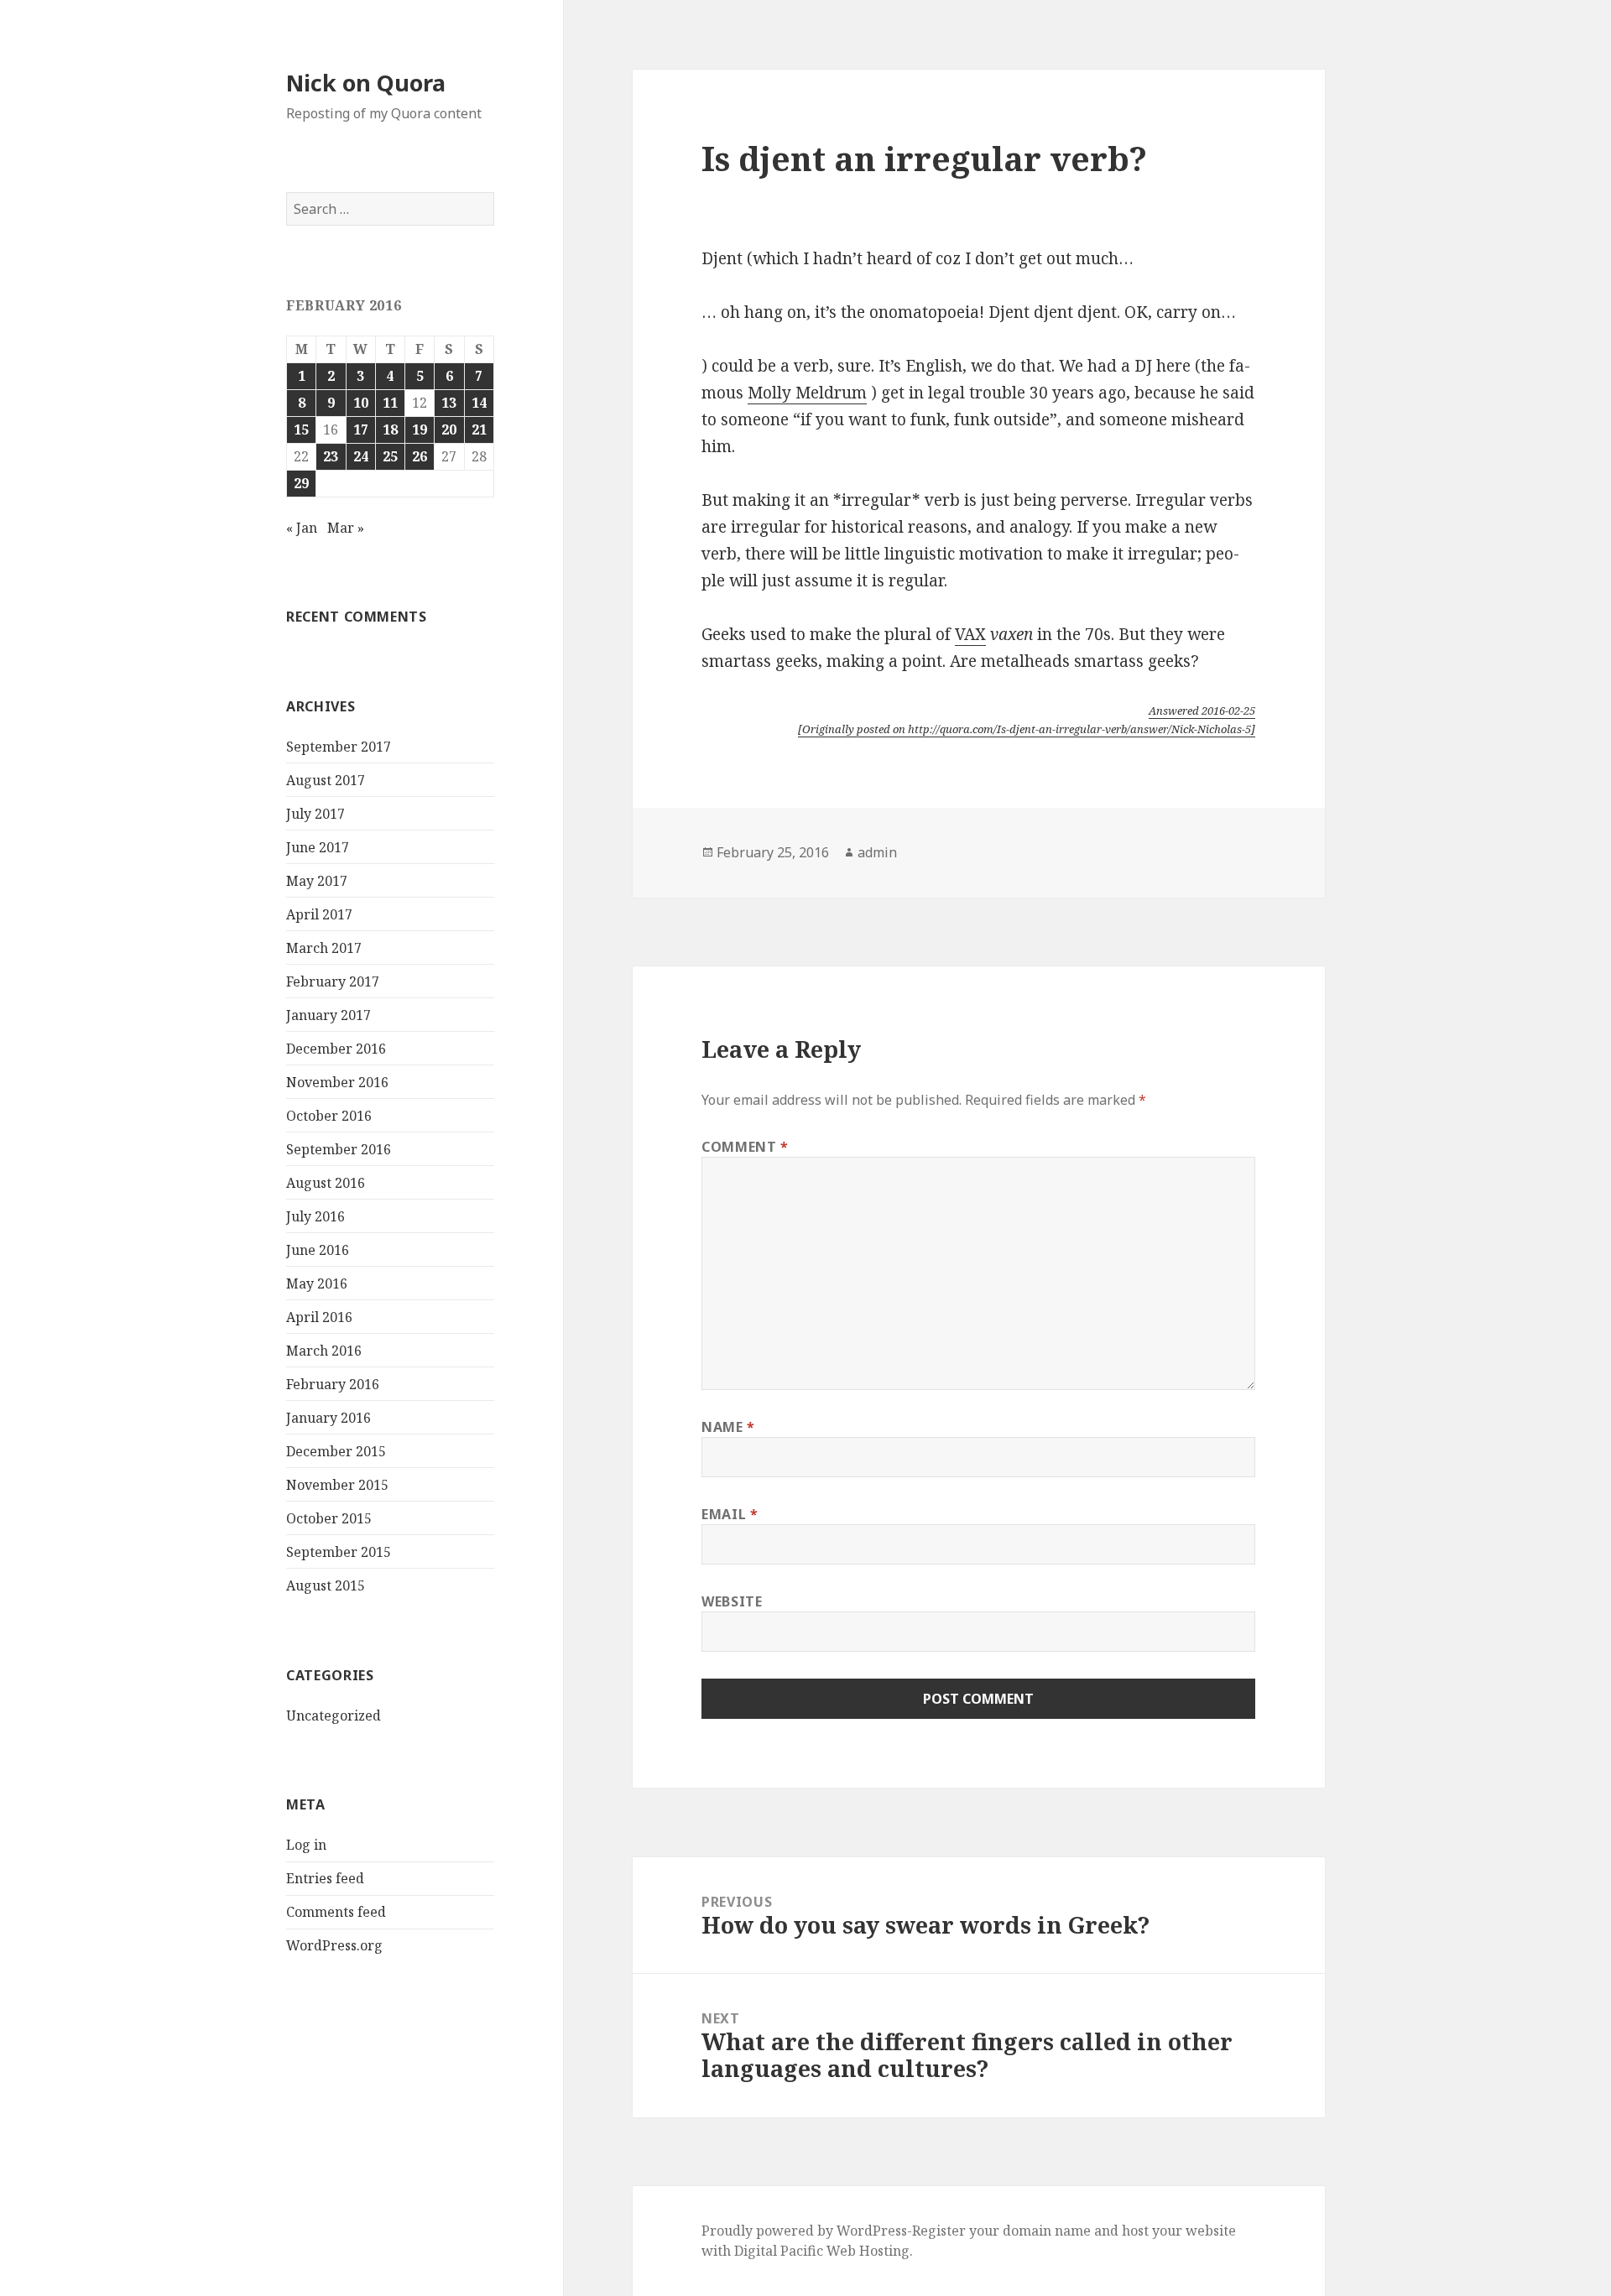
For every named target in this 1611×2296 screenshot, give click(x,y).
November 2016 (337, 1082)
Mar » (346, 528)
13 (449, 403)
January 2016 (328, 1418)
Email (730, 1514)
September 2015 (339, 1552)
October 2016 (329, 1116)
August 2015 (326, 1585)
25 (390, 456)
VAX (970, 634)
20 (449, 430)
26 (420, 456)
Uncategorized (334, 1715)
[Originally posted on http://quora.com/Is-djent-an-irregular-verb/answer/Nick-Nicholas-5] (1027, 729)
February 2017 (333, 981)
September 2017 (339, 747)
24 (361, 456)
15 (301, 430)
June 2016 (318, 1250)
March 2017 (324, 948)
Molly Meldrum (807, 393)
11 (390, 403)
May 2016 (317, 1283)
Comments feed (336, 1912)
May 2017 (317, 881)
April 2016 (319, 1317)
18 (390, 430)
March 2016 (324, 1351)
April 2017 (319, 914)
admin (877, 852)
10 (361, 403)
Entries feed (325, 1878)
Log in (306, 1845)
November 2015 (337, 1485)
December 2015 (336, 1451)
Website (732, 1601)
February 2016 (333, 1384)
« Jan (302, 528)
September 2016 (339, 1149)
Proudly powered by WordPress (804, 2231)
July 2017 (315, 814)
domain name (1047, 2231)
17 (361, 430)
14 (479, 403)
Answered (1202, 711)
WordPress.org (334, 1945)
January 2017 (328, 1015)
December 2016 (336, 1049)
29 (301, 483)
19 (420, 430)
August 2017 (326, 780)
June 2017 (318, 847)
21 (479, 430)
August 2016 (326, 1183)
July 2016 (315, 1216)
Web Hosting (868, 2251)
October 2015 (329, 1518)
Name (728, 1427)
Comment (745, 1147)
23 (331, 456)
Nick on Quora (366, 83)
